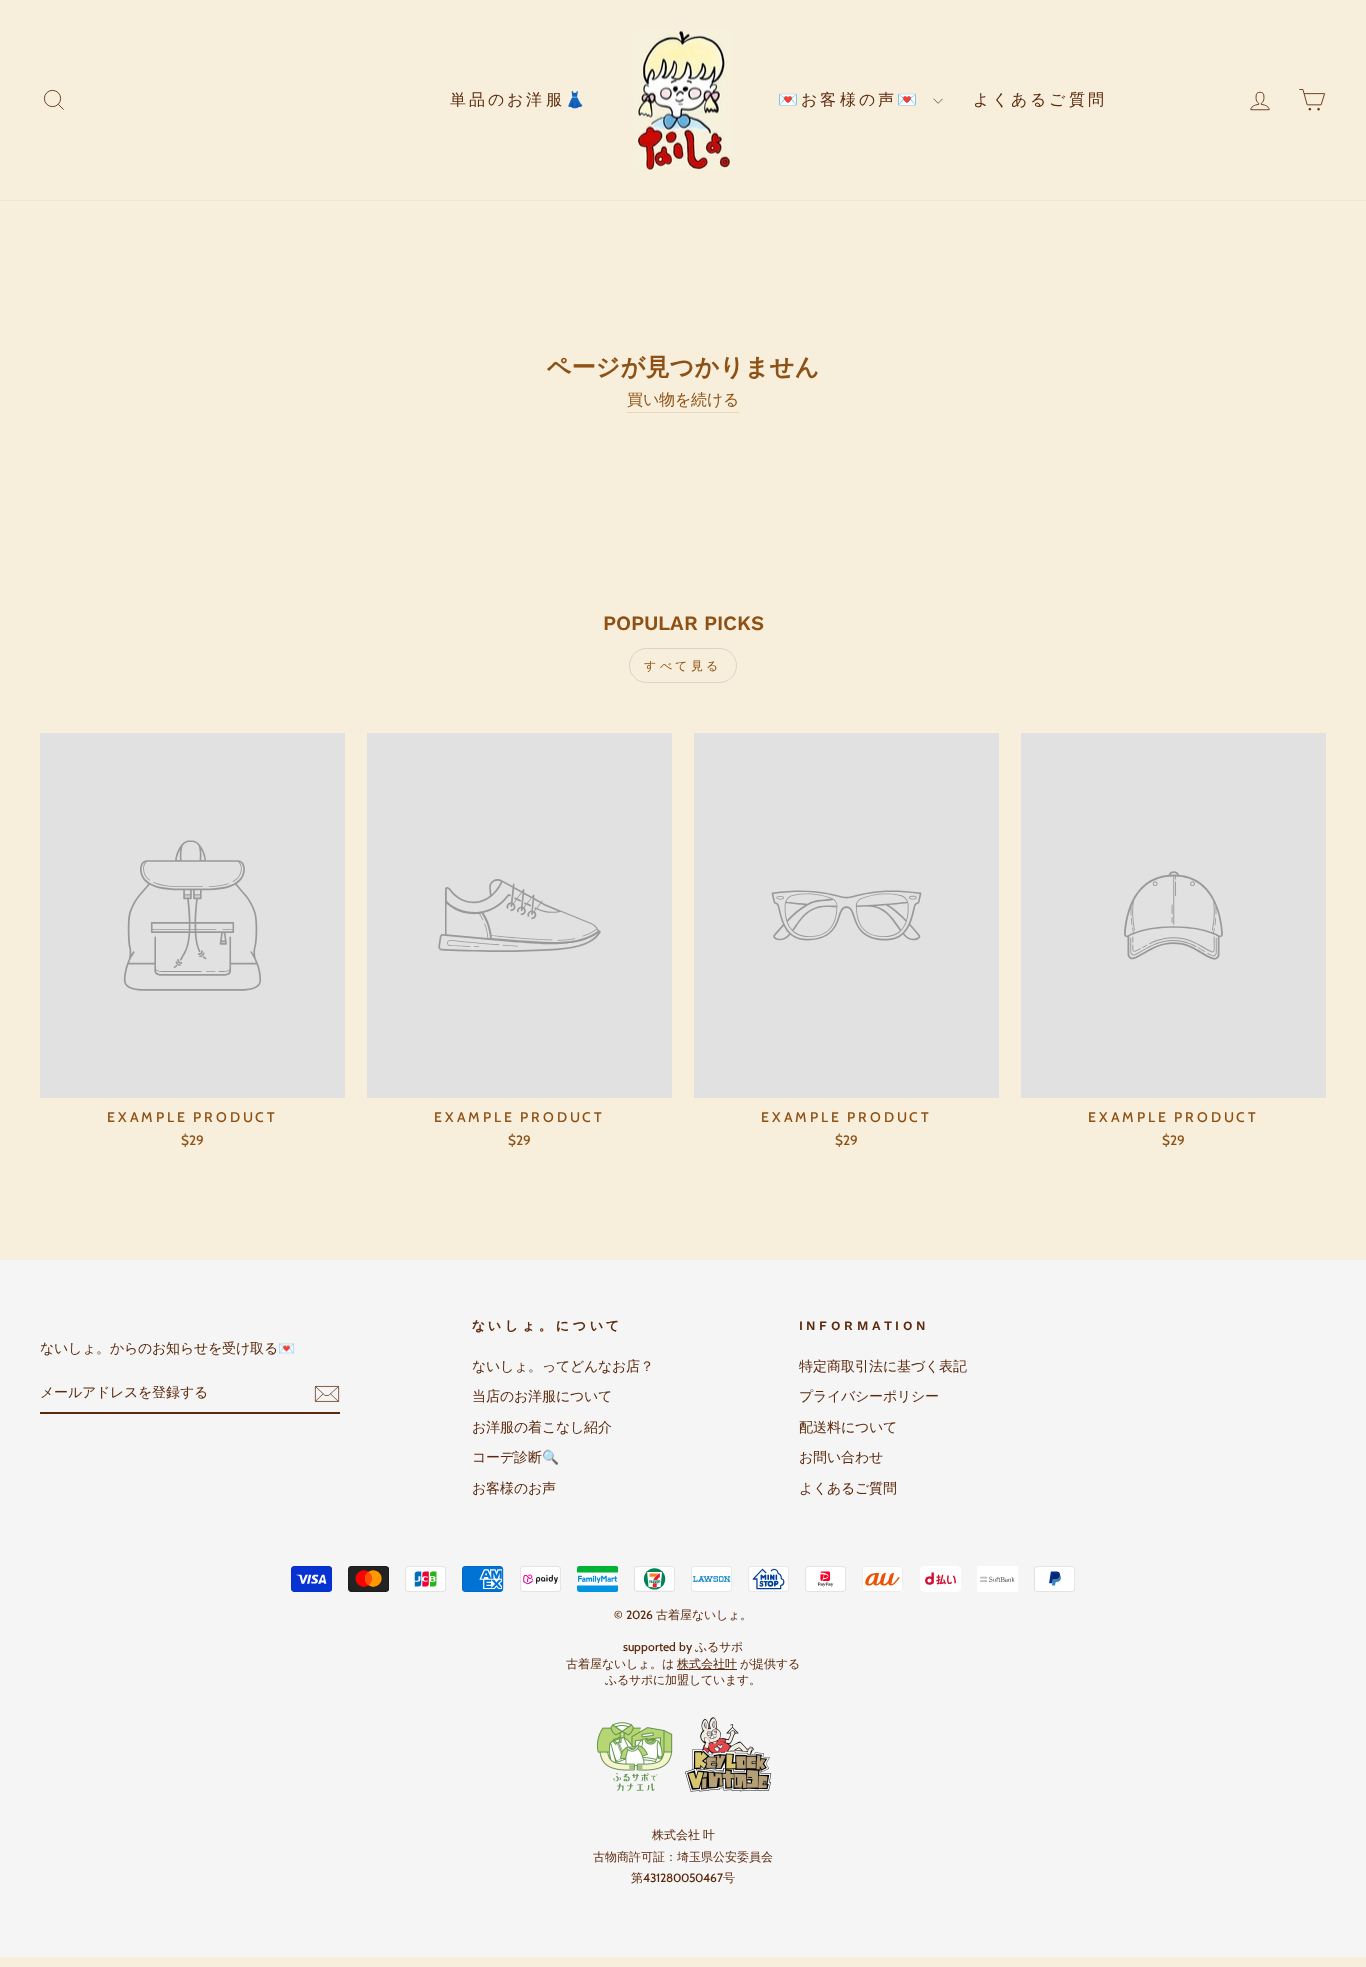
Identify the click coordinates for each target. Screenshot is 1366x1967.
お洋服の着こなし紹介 (542, 1427)
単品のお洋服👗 (519, 99)
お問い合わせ (841, 1457)
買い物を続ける (683, 399)
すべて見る (683, 665)
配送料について (848, 1427)
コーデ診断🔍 (515, 1457)
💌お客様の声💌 (853, 99)
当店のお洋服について (542, 1396)
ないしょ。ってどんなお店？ (563, 1366)
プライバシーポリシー (869, 1396)
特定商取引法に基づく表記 (883, 1366)
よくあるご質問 (1040, 99)
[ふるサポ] (683, 1755)
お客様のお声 (514, 1488)
